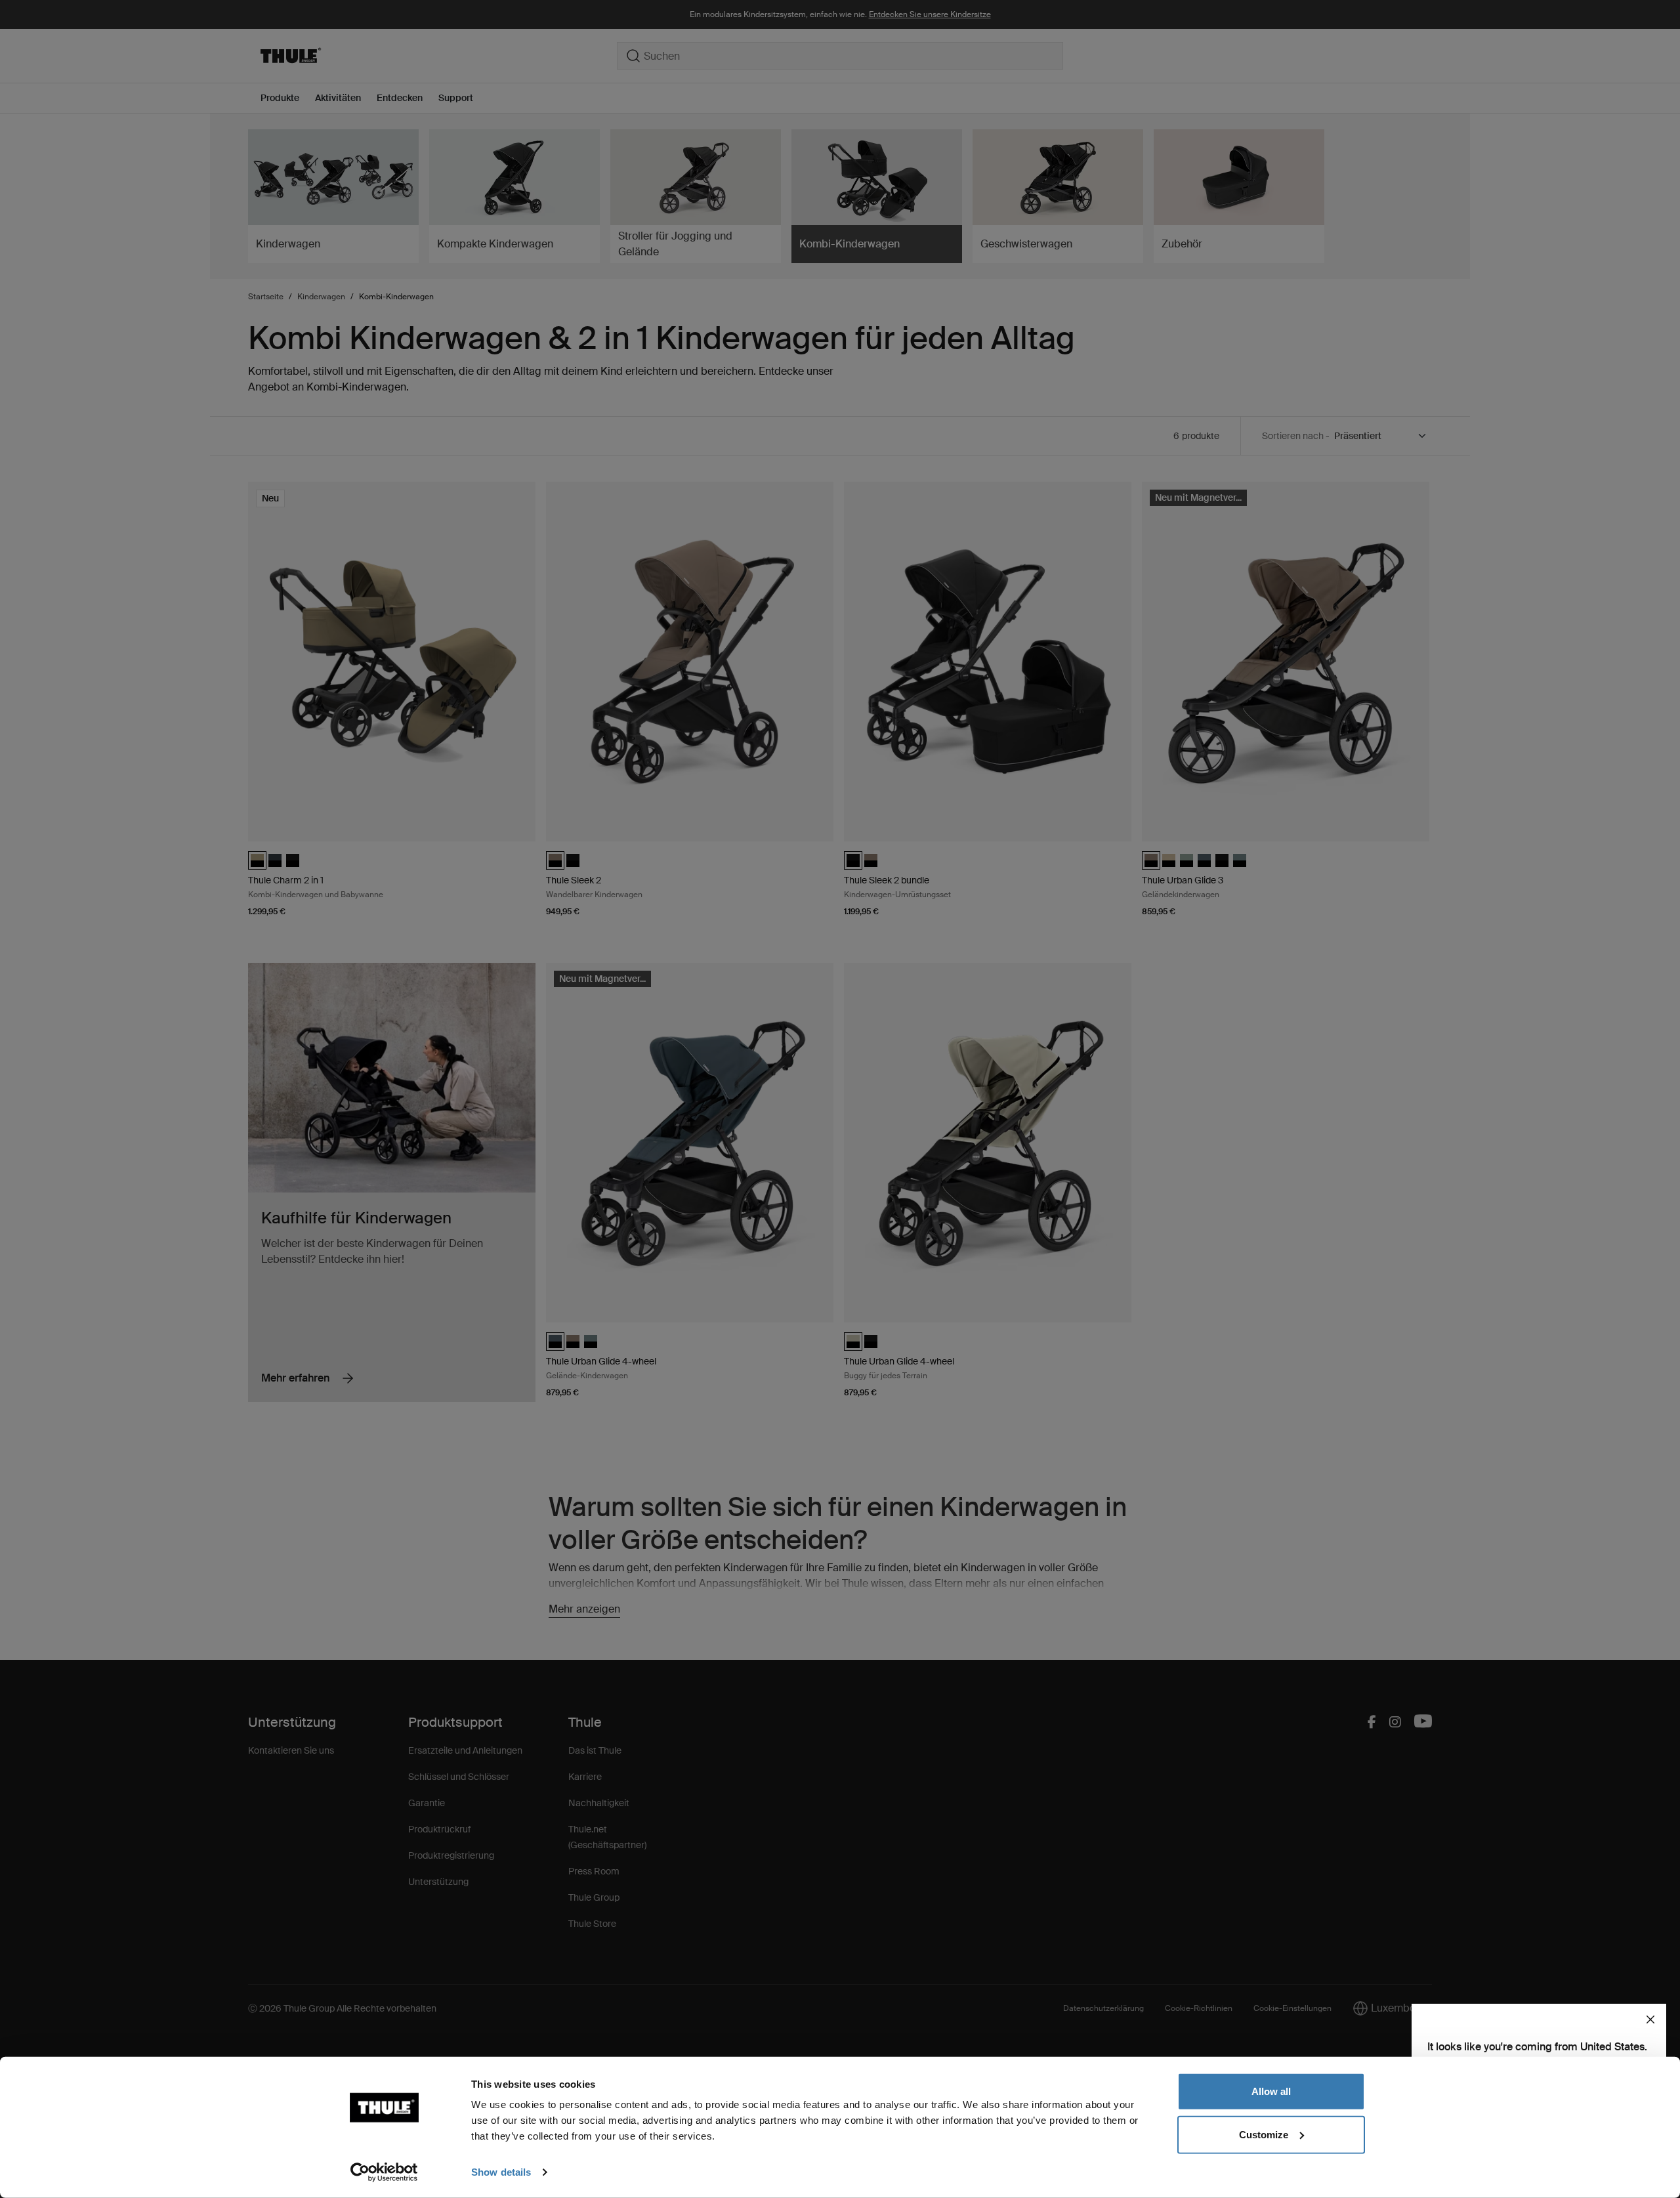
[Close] (1650, 2019)
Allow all (1271, 2091)
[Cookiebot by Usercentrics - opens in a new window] (384, 2172)
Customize (1264, 2134)
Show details (501, 2172)
